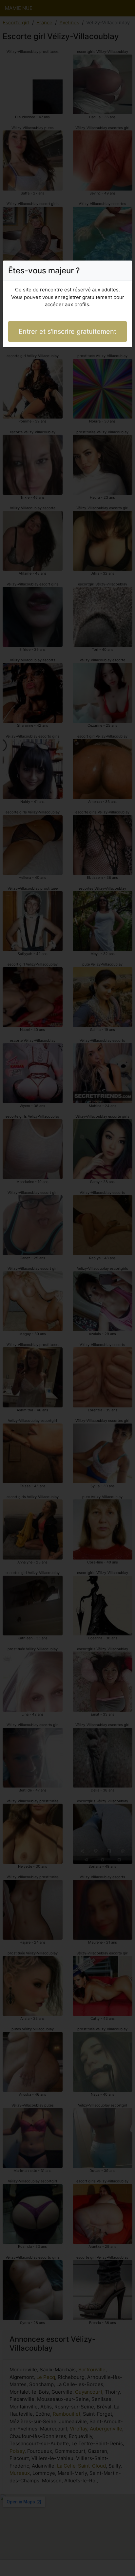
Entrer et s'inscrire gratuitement (67, 331)
